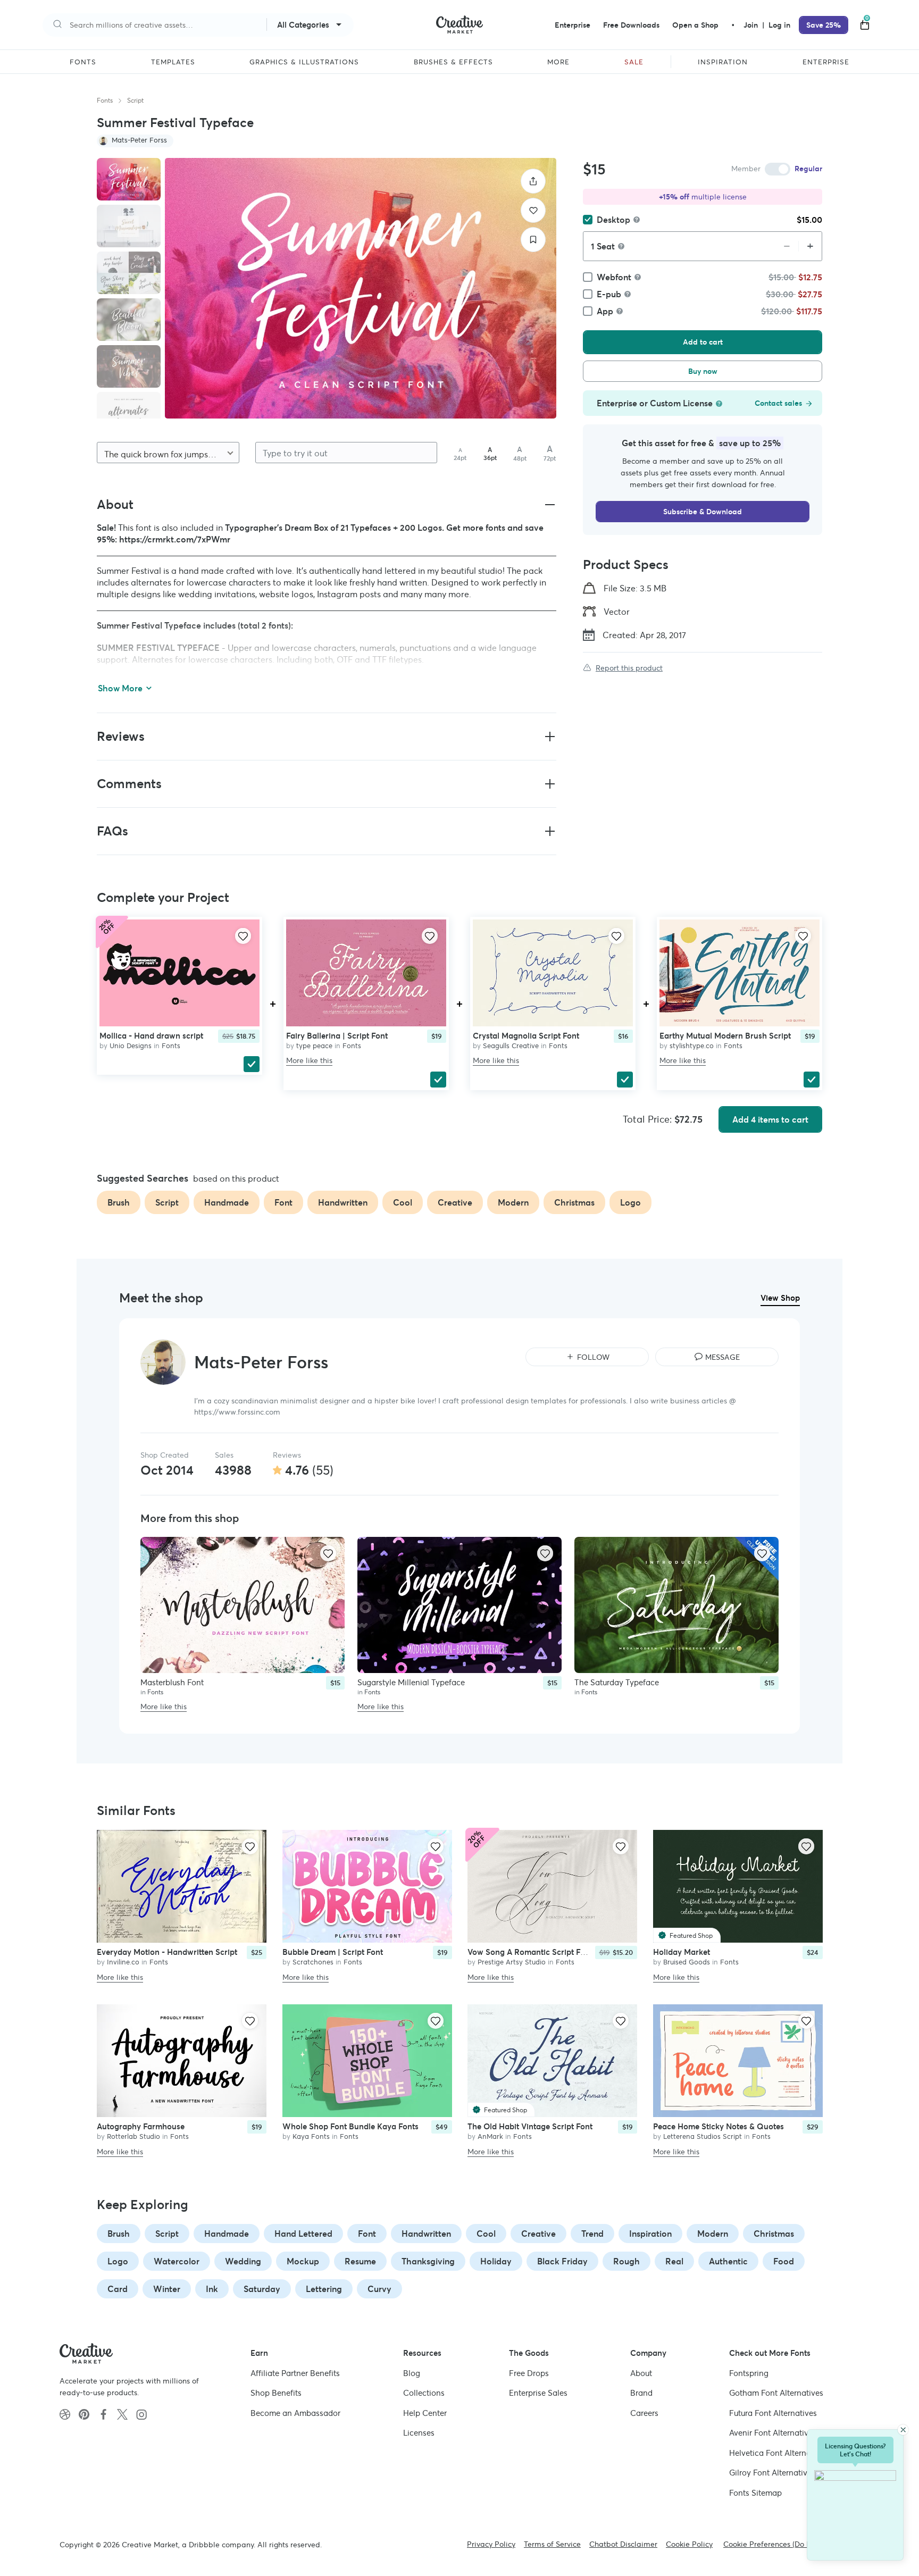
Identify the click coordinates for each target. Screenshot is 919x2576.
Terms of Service (552, 2544)
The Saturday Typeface (617, 1682)
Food (784, 2261)
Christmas (774, 2234)
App (605, 311)
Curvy (379, 2289)
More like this (309, 1060)
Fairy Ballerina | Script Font (337, 1036)
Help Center (425, 2413)
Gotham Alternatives (776, 2393)
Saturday (262, 2289)
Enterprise (573, 25)
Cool (486, 2234)
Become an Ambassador (295, 2413)
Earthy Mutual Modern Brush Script (725, 1036)
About (641, 2373)
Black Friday (562, 2261)
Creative (538, 2234)
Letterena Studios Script (703, 2136)
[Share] (533, 181)
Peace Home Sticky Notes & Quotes (719, 2126)
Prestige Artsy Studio (512, 1963)
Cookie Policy (689, 2544)
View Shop (780, 1298)
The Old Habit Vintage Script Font (530, 2126)
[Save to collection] (533, 240)
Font (367, 2234)
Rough (626, 2261)
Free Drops (529, 2373)
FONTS (83, 62)
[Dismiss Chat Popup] (903, 2430)
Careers (644, 2413)
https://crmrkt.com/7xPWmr (175, 539)
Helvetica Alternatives (779, 2453)
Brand (641, 2393)
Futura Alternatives (773, 2413)
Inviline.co (123, 1963)
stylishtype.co (692, 1046)
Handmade (227, 2234)
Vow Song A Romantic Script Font (530, 1952)
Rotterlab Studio (133, 2136)
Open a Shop (695, 25)
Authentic (728, 2261)
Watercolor (177, 2261)
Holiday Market (682, 1952)
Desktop (613, 220)
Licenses (419, 2433)
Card (118, 2289)
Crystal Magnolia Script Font (526, 1036)
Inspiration (650, 2234)
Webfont (614, 277)
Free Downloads (631, 25)
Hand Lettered (303, 2234)
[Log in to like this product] (243, 936)
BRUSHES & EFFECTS (453, 62)
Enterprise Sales (538, 2393)
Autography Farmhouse (141, 2126)
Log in (779, 25)
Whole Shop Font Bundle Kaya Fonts (350, 2126)
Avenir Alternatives (773, 2433)
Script (135, 100)
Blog (412, 2373)
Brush (119, 2234)
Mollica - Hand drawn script (151, 1036)
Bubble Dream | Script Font (333, 1952)
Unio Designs (131, 1046)
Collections (424, 2393)
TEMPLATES (173, 62)
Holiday (496, 2261)
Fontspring (749, 2373)
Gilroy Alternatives (772, 2473)
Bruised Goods (687, 1963)
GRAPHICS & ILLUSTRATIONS (304, 62)
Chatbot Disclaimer (623, 2544)
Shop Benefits (276, 2393)
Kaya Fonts (311, 2136)
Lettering (324, 2289)
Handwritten (426, 2234)
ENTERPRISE (826, 62)
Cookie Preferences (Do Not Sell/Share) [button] (791, 2544)
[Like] (533, 210)
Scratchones (313, 1963)
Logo (118, 2261)
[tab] (129, 179)
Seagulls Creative (511, 1046)
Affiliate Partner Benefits (295, 2373)
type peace (314, 1046)
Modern (713, 2234)
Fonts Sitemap (755, 2493)
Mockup (303, 2261)
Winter (167, 2289)
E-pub (609, 294)
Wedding (243, 2261)
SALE (634, 62)
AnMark (490, 2136)
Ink (212, 2289)
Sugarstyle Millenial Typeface (411, 1682)
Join (752, 25)
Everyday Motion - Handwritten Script (167, 1952)
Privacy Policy (491, 2544)
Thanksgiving (428, 2261)
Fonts (105, 100)
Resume (360, 2261)
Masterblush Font (172, 1682)
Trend (592, 2234)
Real (674, 2261)
